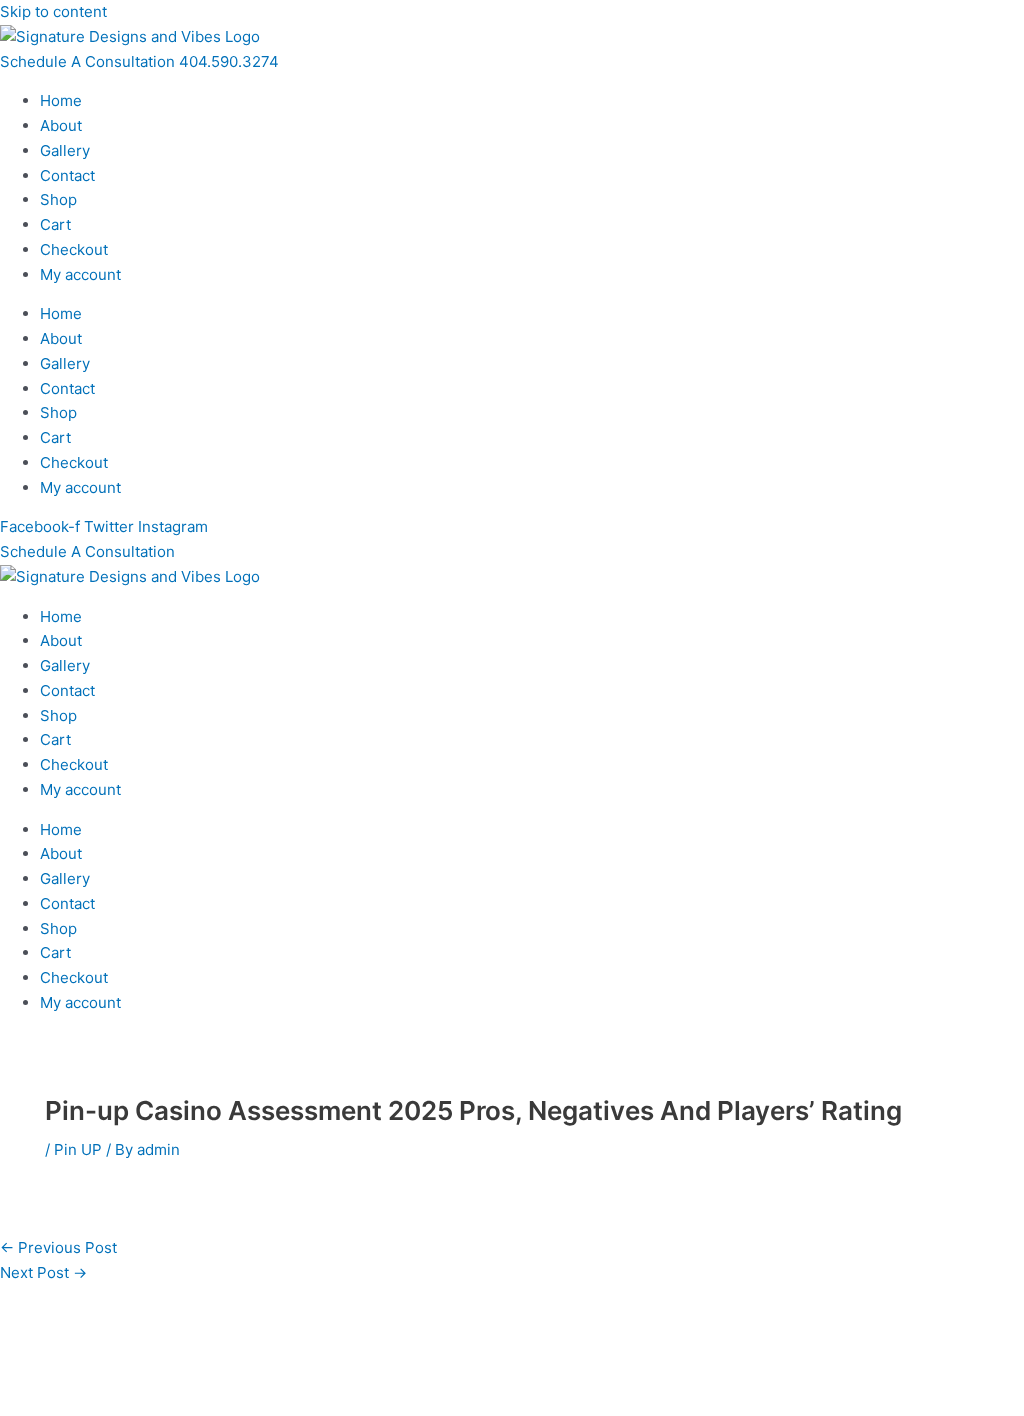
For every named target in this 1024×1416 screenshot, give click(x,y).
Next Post (43, 1272)
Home (61, 100)
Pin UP (78, 1149)
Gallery (65, 150)
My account (80, 274)
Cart (55, 224)
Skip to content (53, 11)
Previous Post (58, 1247)
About (61, 125)
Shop (58, 199)
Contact (67, 175)
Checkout (74, 249)
